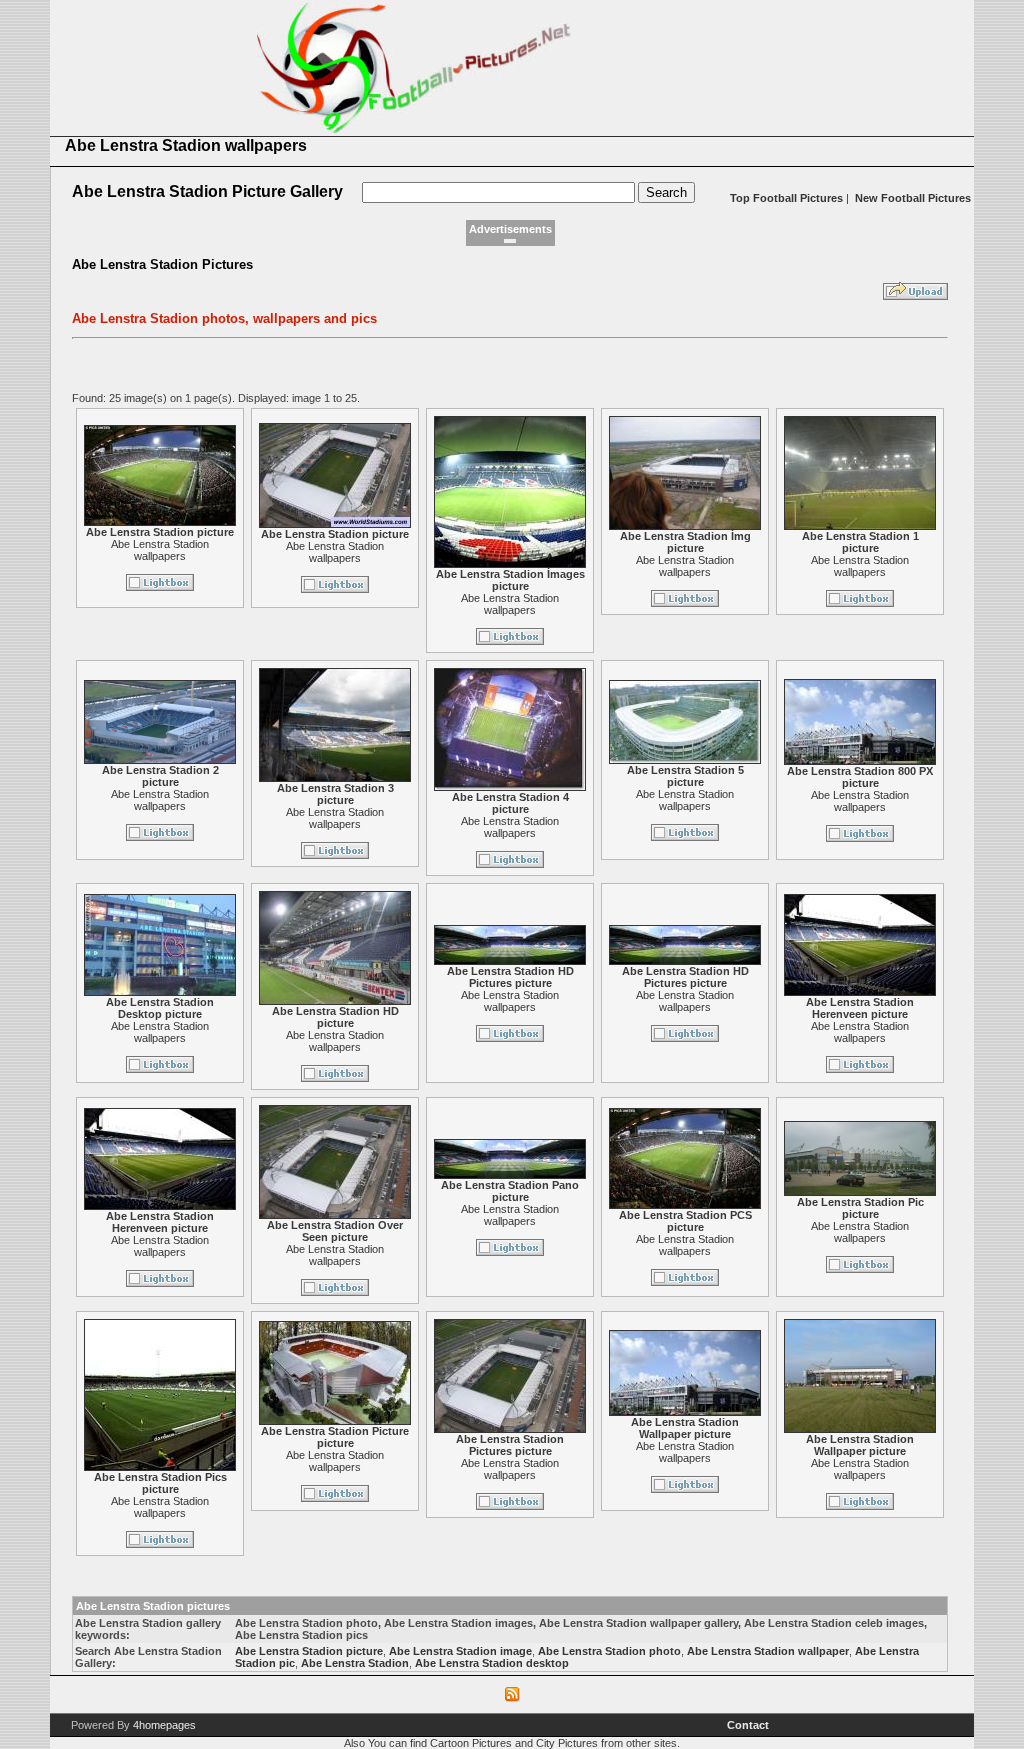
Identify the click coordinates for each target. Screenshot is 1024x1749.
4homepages (164, 1725)
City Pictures (567, 1743)
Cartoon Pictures (471, 1743)
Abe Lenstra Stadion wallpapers (160, 550)
